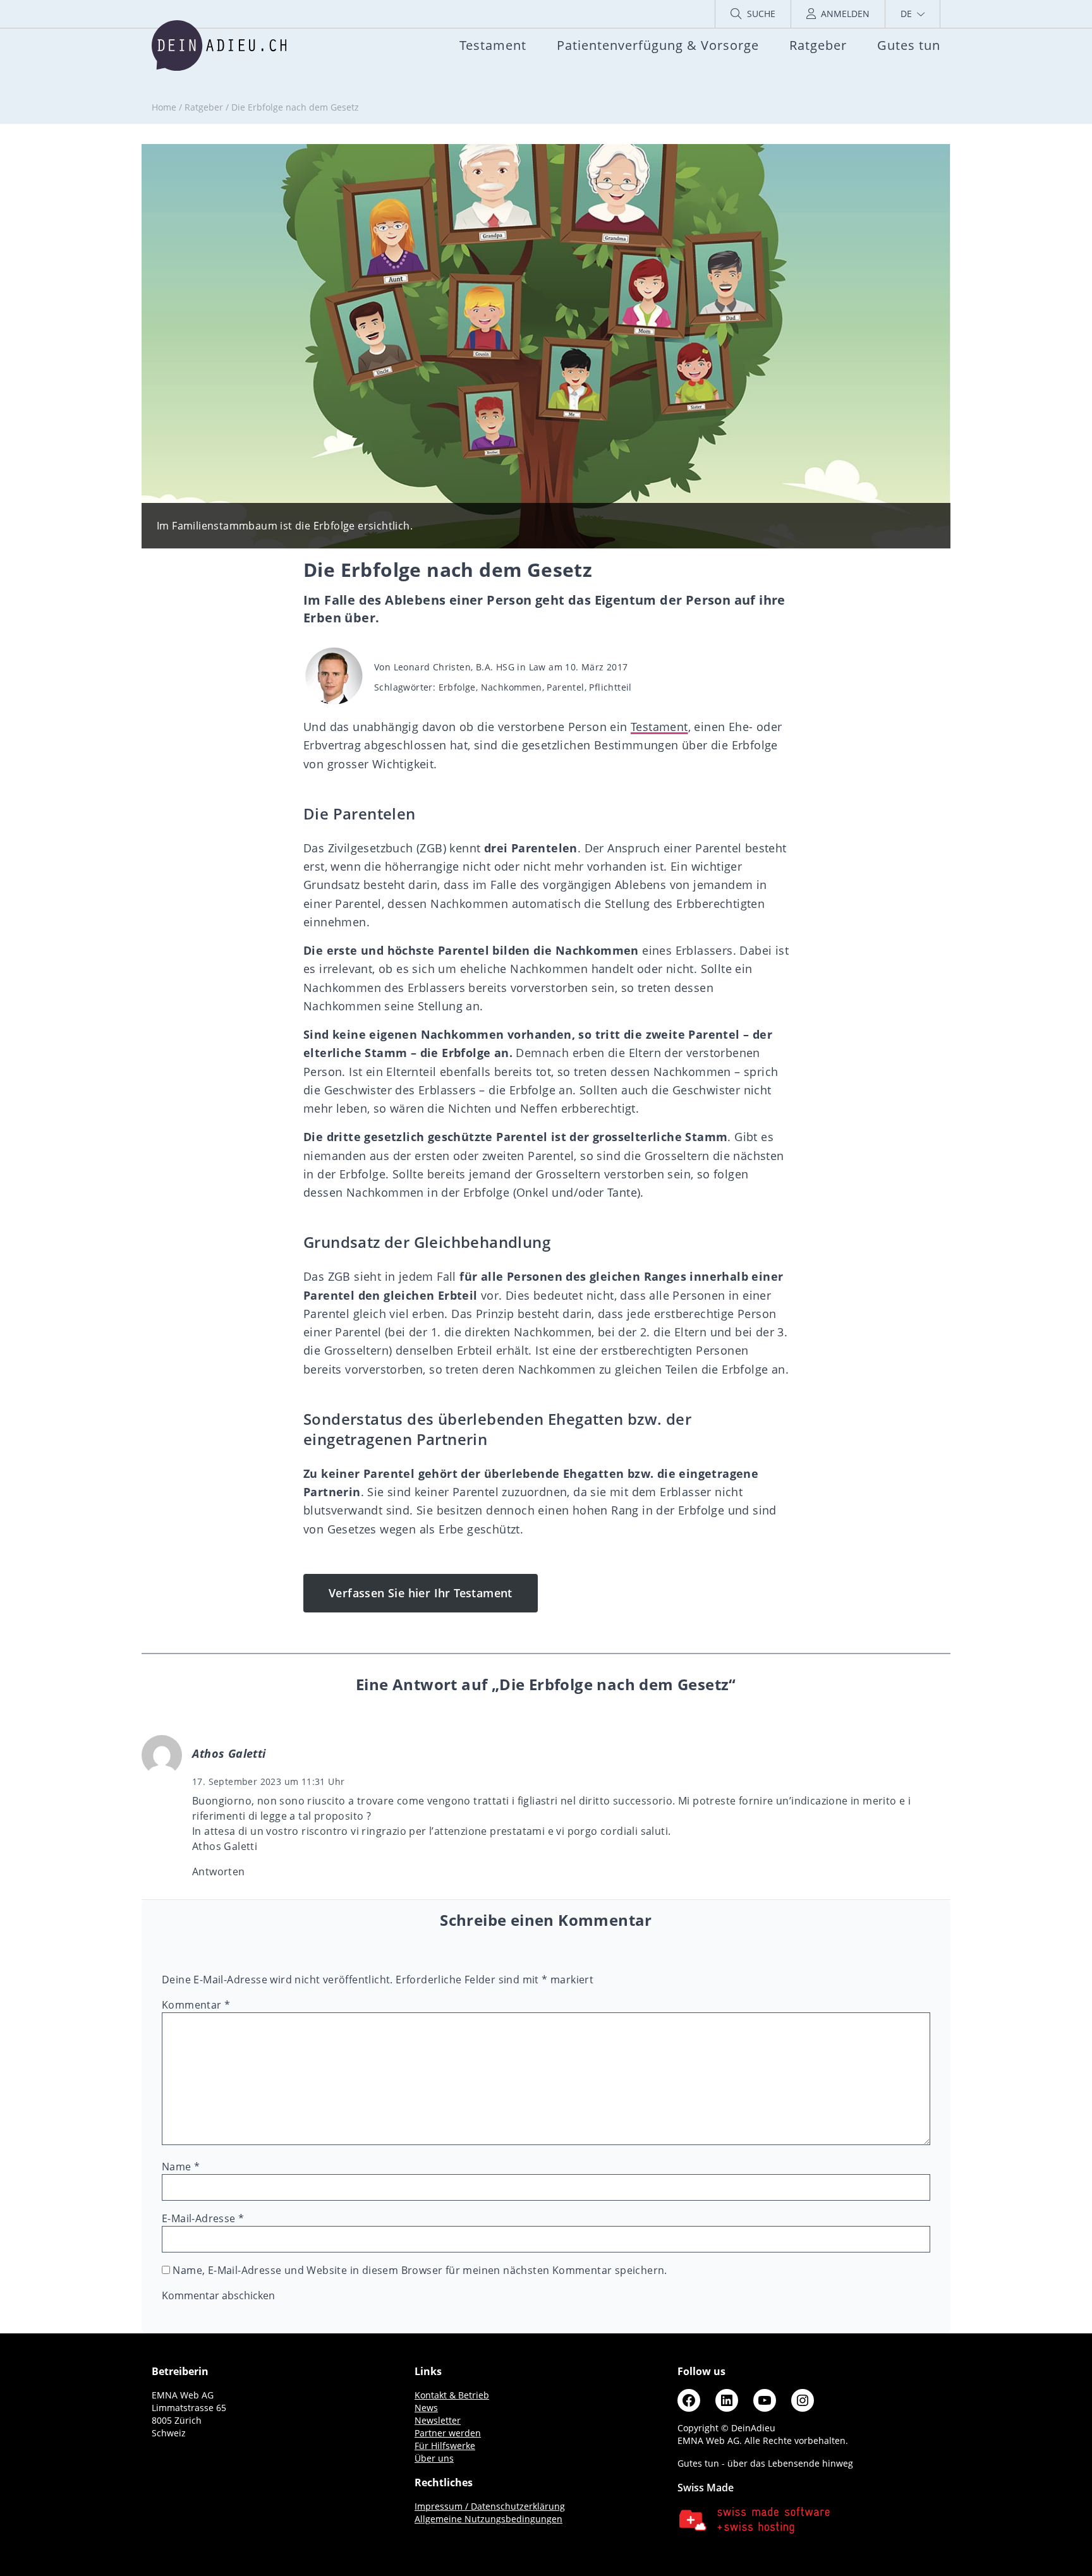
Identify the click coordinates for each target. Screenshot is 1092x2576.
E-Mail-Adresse (203, 2218)
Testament (659, 727)
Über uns (434, 2458)
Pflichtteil (610, 687)
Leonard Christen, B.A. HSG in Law (470, 667)
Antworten (219, 1872)
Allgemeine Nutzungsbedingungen (488, 2519)
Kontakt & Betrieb (452, 2395)
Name (181, 2167)
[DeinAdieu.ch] (219, 45)
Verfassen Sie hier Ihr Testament (421, 1593)
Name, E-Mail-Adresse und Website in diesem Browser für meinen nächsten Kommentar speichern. (420, 2270)
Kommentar (196, 2005)
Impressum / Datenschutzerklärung (490, 2506)
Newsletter (438, 2420)
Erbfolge (457, 687)
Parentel (565, 687)
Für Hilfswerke (445, 2446)
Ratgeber (204, 107)
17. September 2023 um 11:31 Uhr (268, 1781)
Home (164, 107)
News (426, 2408)
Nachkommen (512, 687)
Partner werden (448, 2433)
